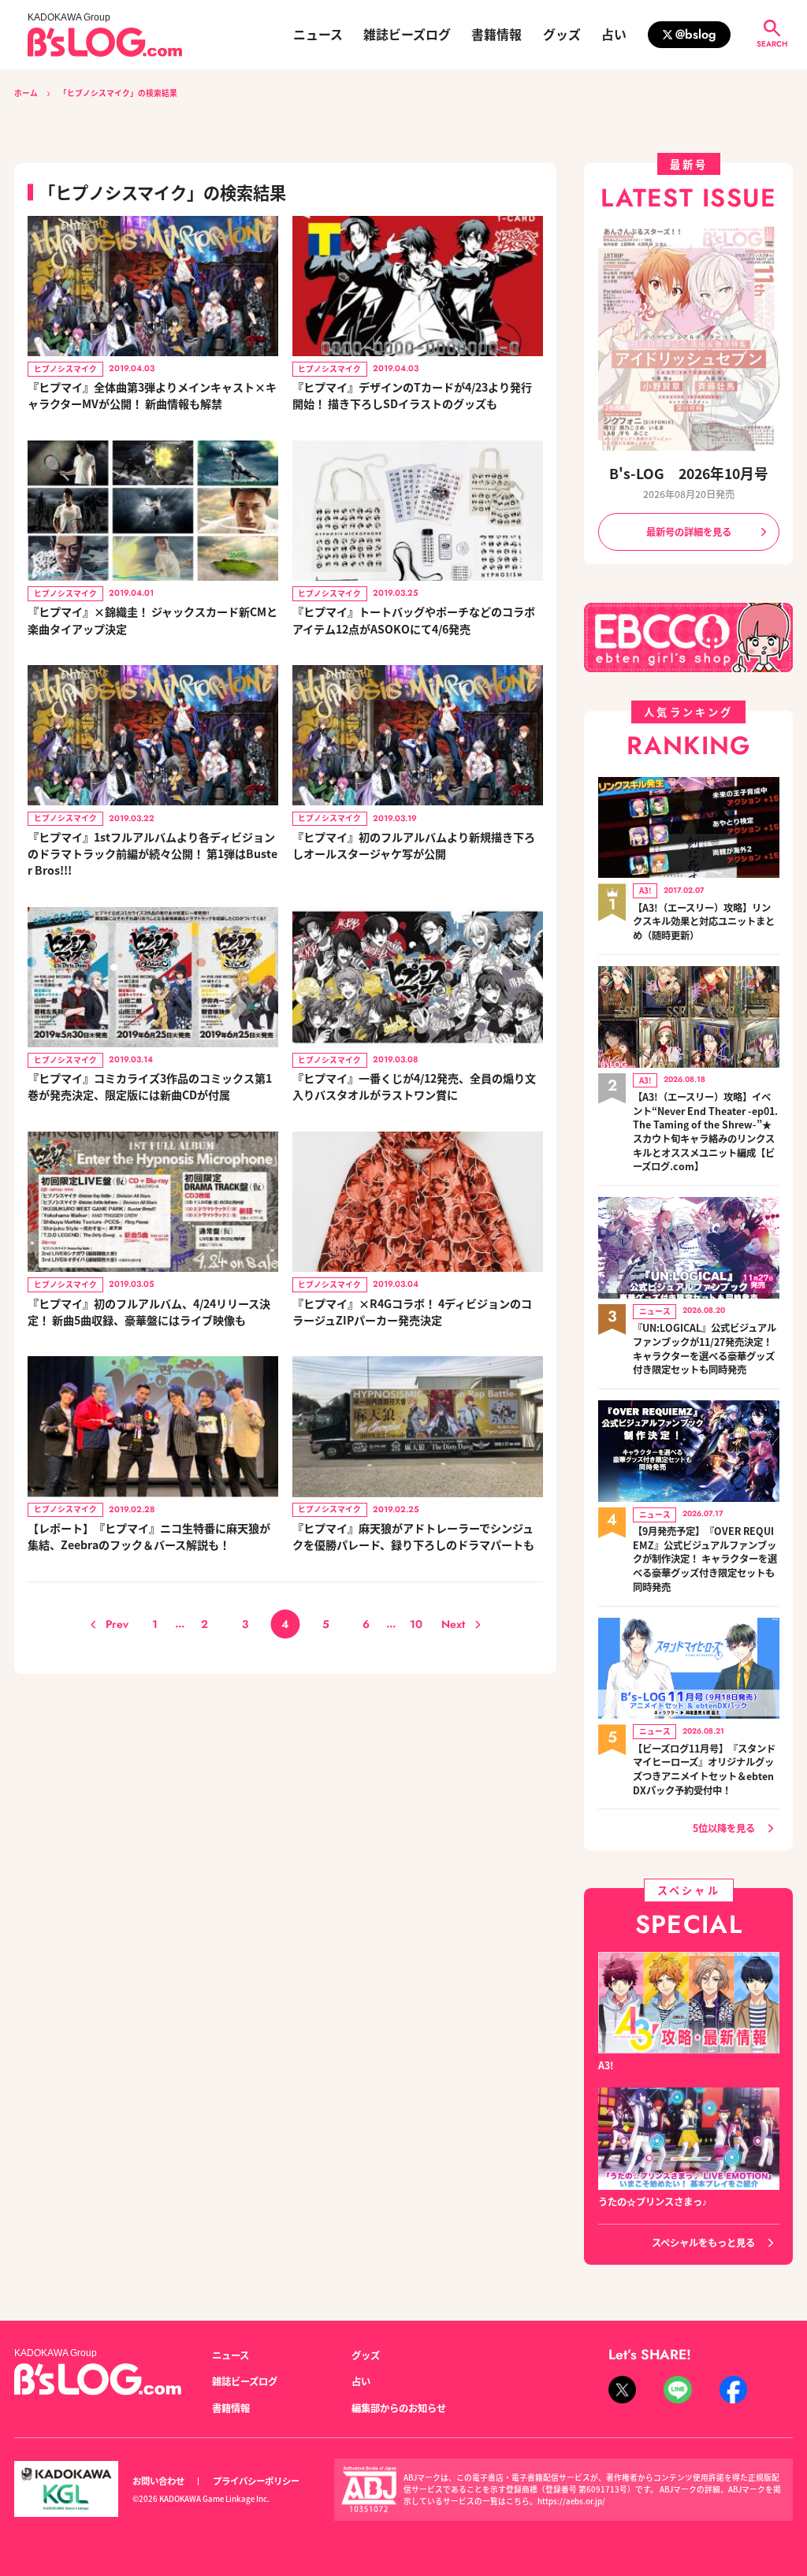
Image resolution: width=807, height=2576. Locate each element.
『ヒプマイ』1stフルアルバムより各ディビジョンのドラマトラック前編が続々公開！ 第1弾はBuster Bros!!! (152, 853)
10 (416, 1624)
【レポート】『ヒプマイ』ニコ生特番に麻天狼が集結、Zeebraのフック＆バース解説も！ (149, 1536)
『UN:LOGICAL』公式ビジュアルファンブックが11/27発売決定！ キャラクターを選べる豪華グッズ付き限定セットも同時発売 (705, 1349)
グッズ (562, 35)
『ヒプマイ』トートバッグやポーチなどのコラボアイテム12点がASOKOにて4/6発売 (414, 620)
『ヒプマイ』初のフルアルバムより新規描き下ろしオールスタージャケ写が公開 (414, 845)
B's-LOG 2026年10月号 (689, 473)
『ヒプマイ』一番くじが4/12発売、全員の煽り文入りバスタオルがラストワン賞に (414, 1086)
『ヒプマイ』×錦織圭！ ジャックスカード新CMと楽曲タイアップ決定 (152, 620)
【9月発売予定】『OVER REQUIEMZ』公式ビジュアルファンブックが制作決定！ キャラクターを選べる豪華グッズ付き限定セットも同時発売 (705, 1559)
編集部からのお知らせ (399, 2408)
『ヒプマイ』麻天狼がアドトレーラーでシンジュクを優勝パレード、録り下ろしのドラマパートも (413, 1536)
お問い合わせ (158, 2481)
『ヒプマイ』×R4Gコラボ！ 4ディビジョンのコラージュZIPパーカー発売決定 (412, 1312)
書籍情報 (496, 35)
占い (614, 35)
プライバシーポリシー (256, 2481)
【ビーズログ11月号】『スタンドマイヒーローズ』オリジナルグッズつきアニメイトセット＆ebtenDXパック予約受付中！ (704, 1770)
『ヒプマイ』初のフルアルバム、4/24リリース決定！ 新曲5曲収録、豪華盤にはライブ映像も (149, 1312)
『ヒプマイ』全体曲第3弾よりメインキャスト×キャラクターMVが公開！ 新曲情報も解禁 (152, 395)
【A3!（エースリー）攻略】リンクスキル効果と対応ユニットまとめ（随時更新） (704, 922)
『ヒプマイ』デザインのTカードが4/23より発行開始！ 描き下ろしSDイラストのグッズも (412, 395)
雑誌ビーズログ (407, 35)
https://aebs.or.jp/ (571, 2501)
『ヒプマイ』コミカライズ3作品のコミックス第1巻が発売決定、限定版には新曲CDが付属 (150, 1086)
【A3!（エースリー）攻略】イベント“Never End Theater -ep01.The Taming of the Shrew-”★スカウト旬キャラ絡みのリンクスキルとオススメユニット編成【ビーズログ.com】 (705, 1132)
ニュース (318, 35)
